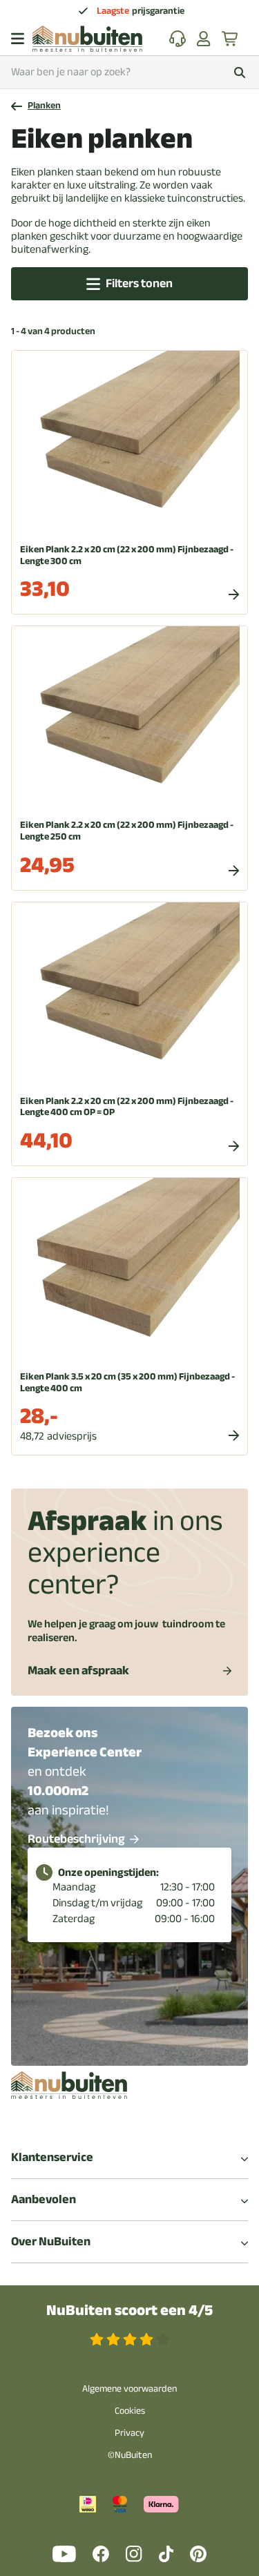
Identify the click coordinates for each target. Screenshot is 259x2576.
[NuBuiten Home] (87, 39)
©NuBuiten (130, 2455)
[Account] (204, 39)
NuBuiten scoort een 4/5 (129, 2311)
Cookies (130, 2411)
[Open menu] (18, 39)
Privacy (129, 2433)
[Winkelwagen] (231, 39)
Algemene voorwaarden (129, 2389)
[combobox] (129, 72)
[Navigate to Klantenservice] (178, 39)
